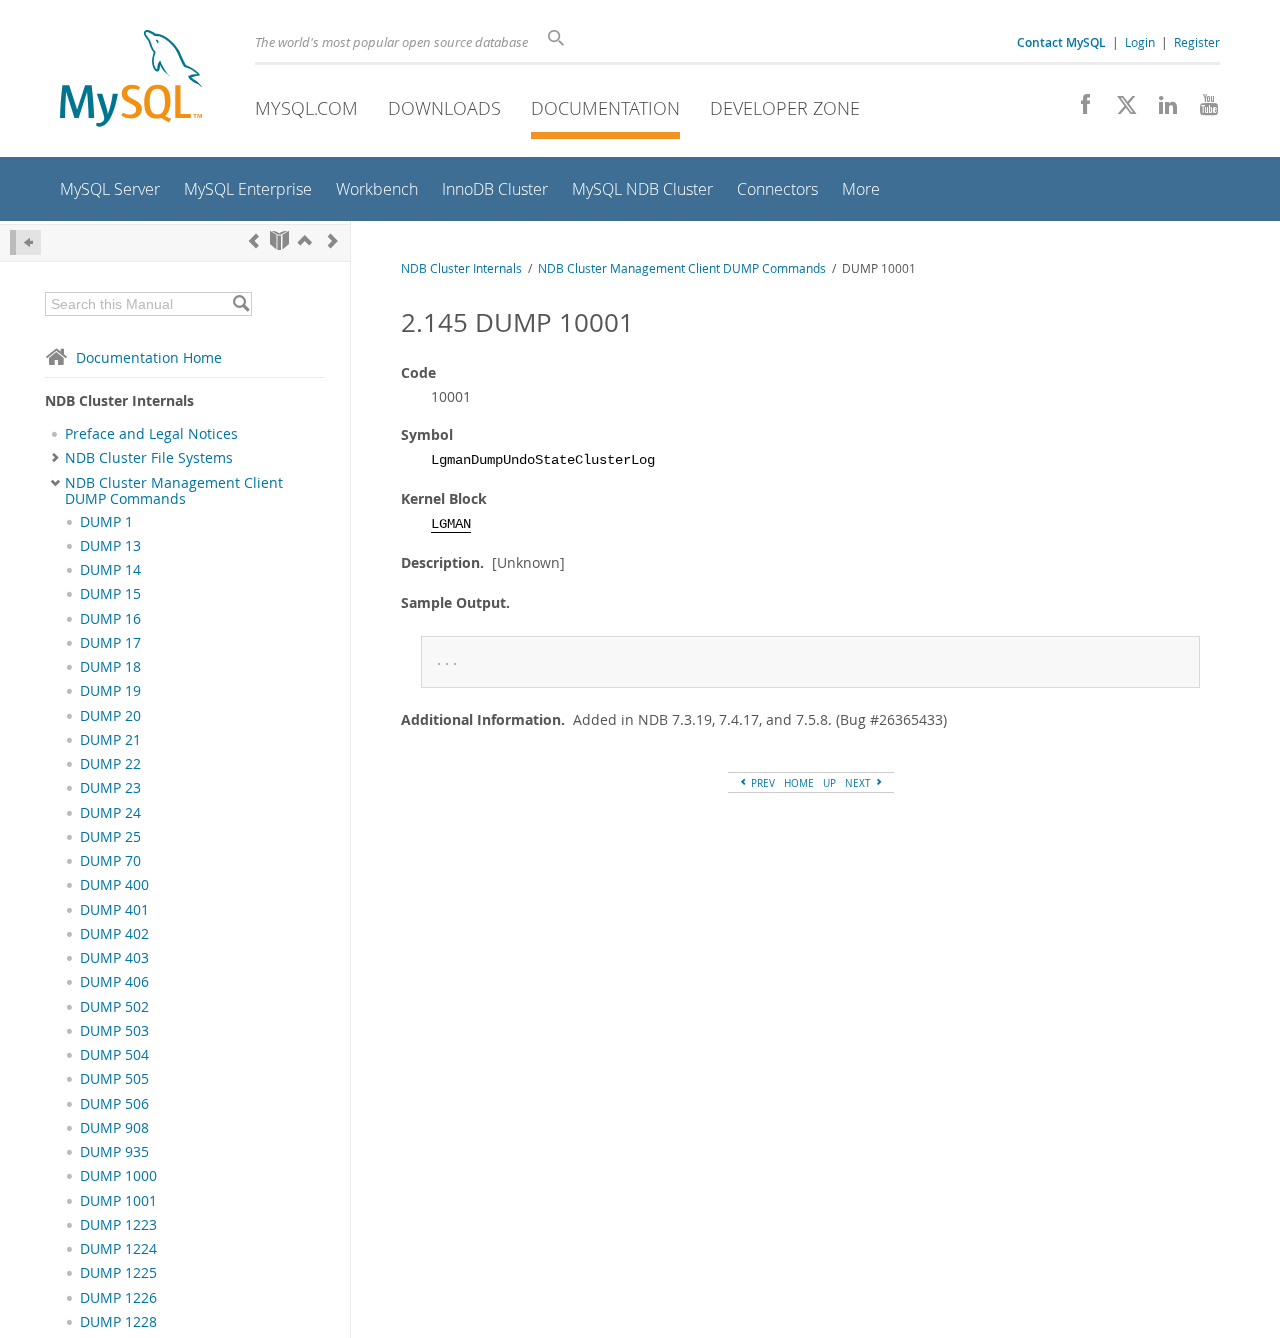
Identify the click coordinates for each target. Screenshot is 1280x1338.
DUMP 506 (114, 1104)
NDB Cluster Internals (461, 268)
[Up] (305, 240)
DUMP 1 (106, 522)
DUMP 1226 (118, 1298)
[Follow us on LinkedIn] (1160, 110)
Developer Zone (785, 108)
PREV (761, 783)
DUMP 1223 (118, 1225)
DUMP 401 (114, 910)
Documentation (605, 108)
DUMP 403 (114, 958)
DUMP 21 (110, 740)
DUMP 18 (110, 667)
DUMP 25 (110, 837)
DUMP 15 (110, 594)
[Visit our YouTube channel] (1201, 110)
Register (1197, 42)
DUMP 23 (110, 788)
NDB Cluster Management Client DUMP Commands (174, 491)
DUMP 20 (110, 716)
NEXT (859, 783)
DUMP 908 (114, 1128)
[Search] (240, 304)
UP (829, 783)
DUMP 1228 (118, 1322)
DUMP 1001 (118, 1201)
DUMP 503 (114, 1031)
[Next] (333, 240)
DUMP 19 (110, 691)
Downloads (444, 108)
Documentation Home (149, 357)
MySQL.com (306, 108)
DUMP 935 (114, 1152)
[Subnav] (55, 458)
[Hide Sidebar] (25, 242)
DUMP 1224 (118, 1249)
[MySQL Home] (131, 80)
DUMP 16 (110, 619)
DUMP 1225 (118, 1273)
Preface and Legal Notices (151, 434)
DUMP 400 (114, 885)
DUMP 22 (110, 764)
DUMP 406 (114, 982)
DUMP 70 (110, 861)
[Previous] (254, 240)
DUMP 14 (110, 570)
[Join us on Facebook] (1078, 110)
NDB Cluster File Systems (149, 458)
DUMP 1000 (118, 1176)
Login (1140, 42)
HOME (799, 783)
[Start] (279, 240)
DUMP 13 (110, 546)
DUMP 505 (114, 1079)
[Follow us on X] (1119, 110)
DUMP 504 (114, 1055)
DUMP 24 (110, 813)
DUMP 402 (114, 934)
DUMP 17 (110, 643)
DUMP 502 (114, 1007)
